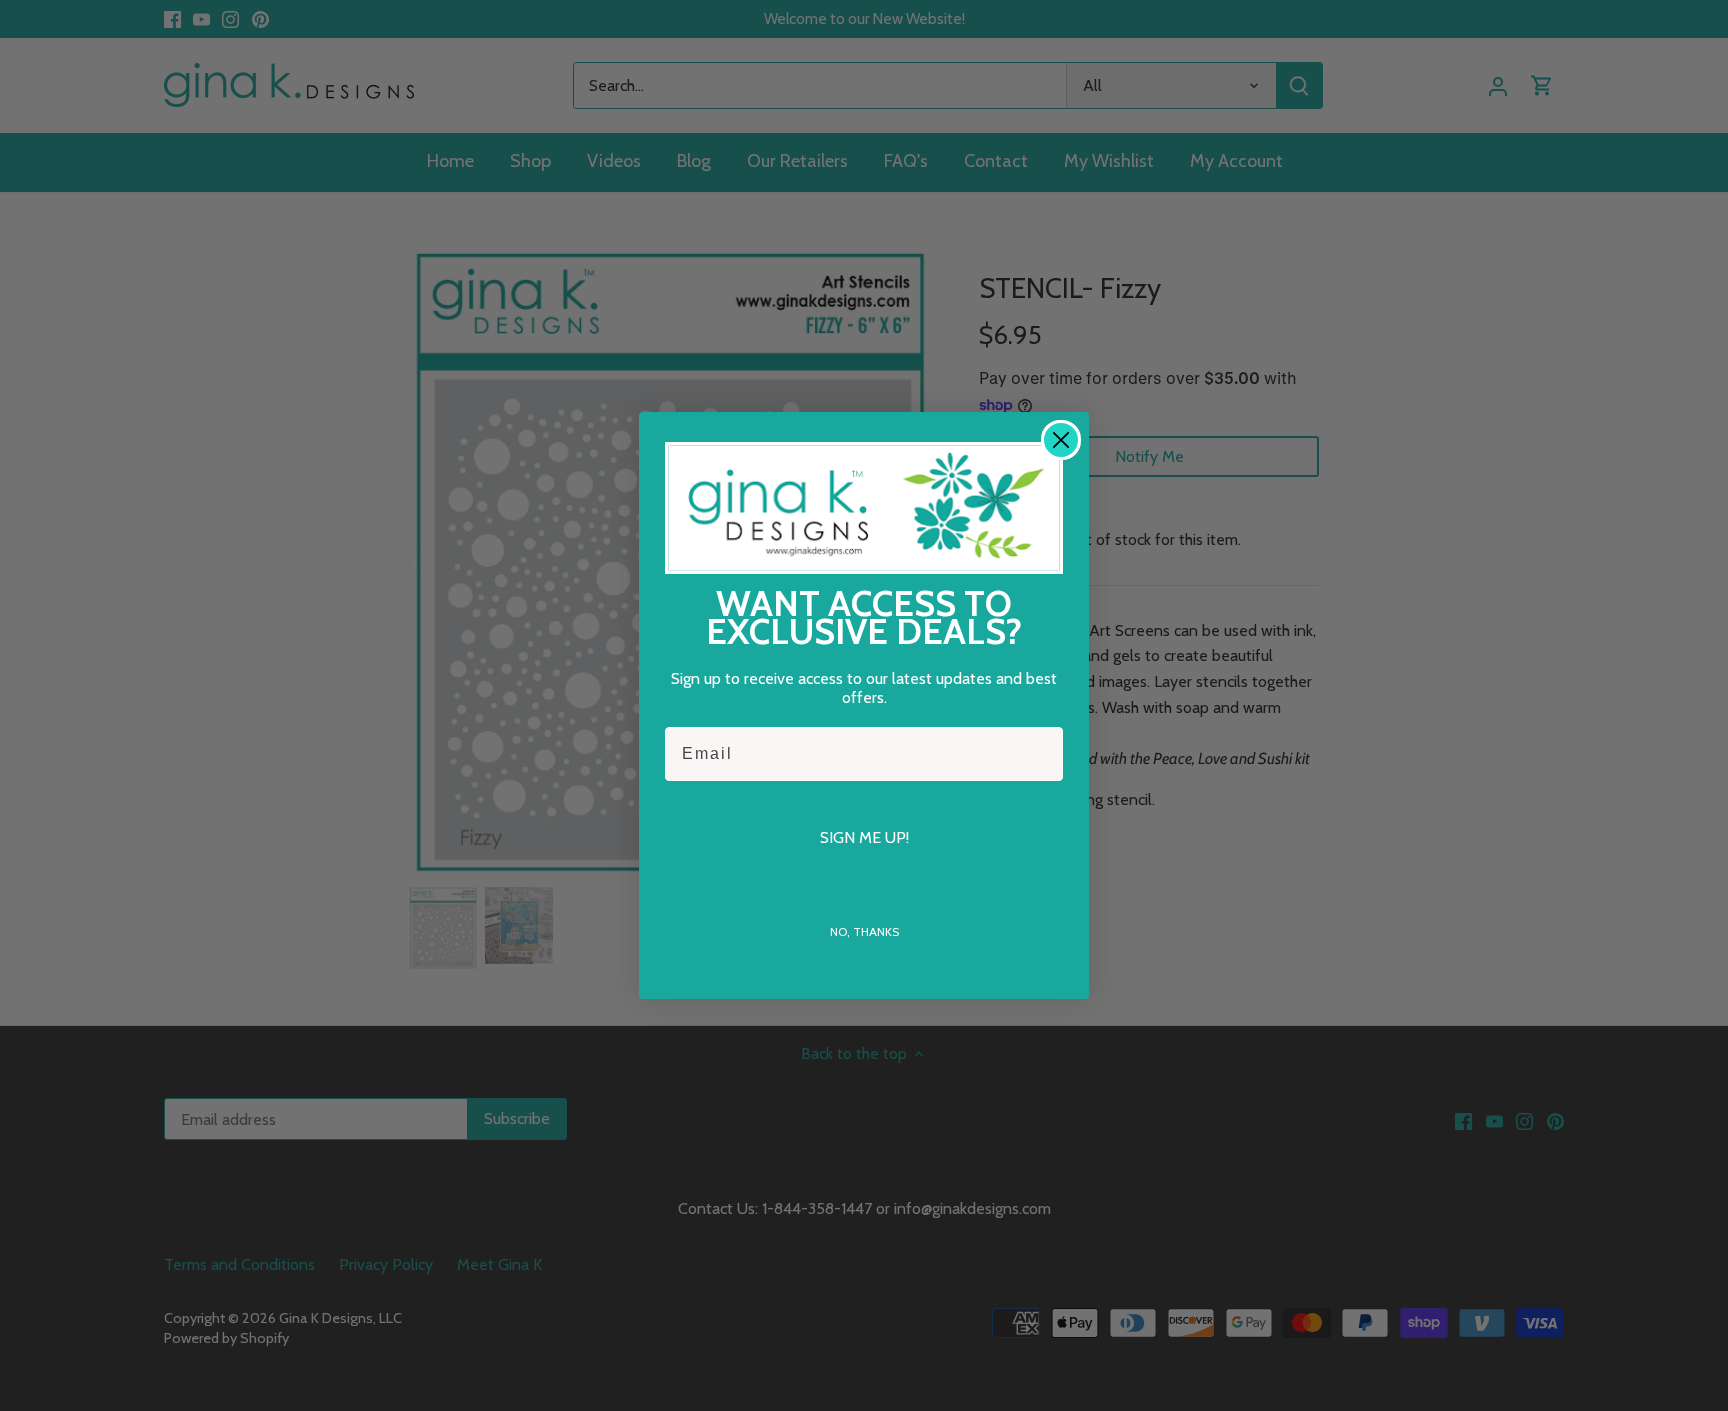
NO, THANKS (864, 931)
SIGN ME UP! (864, 837)
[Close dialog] (1061, 440)
